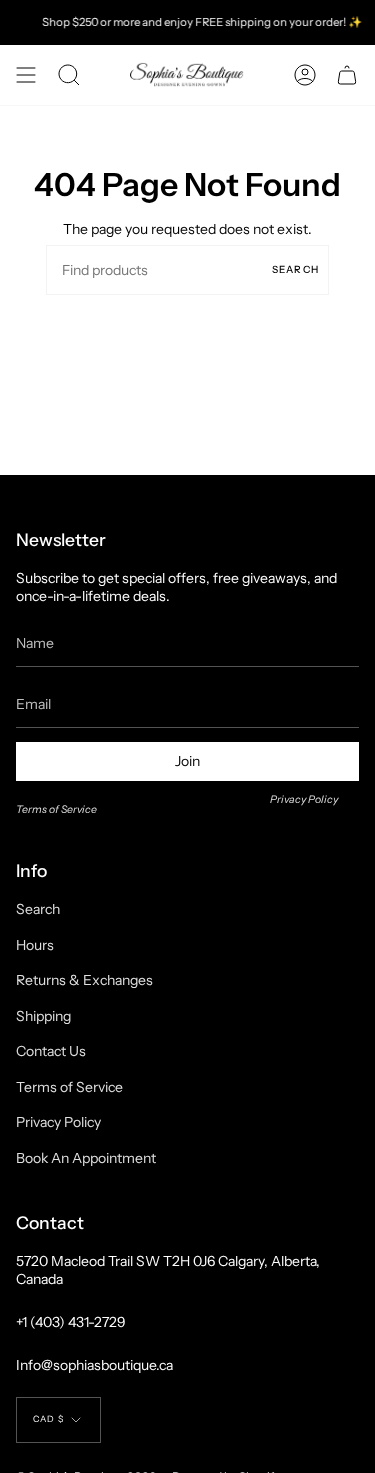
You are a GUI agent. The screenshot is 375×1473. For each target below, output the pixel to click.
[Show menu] (26, 75)
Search (295, 269)
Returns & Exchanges (84, 980)
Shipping (43, 1016)
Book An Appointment (86, 1158)
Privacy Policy (304, 799)
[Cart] (347, 75)
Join (187, 761)
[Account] (305, 75)
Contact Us (51, 1051)
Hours (35, 945)
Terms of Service (56, 809)
